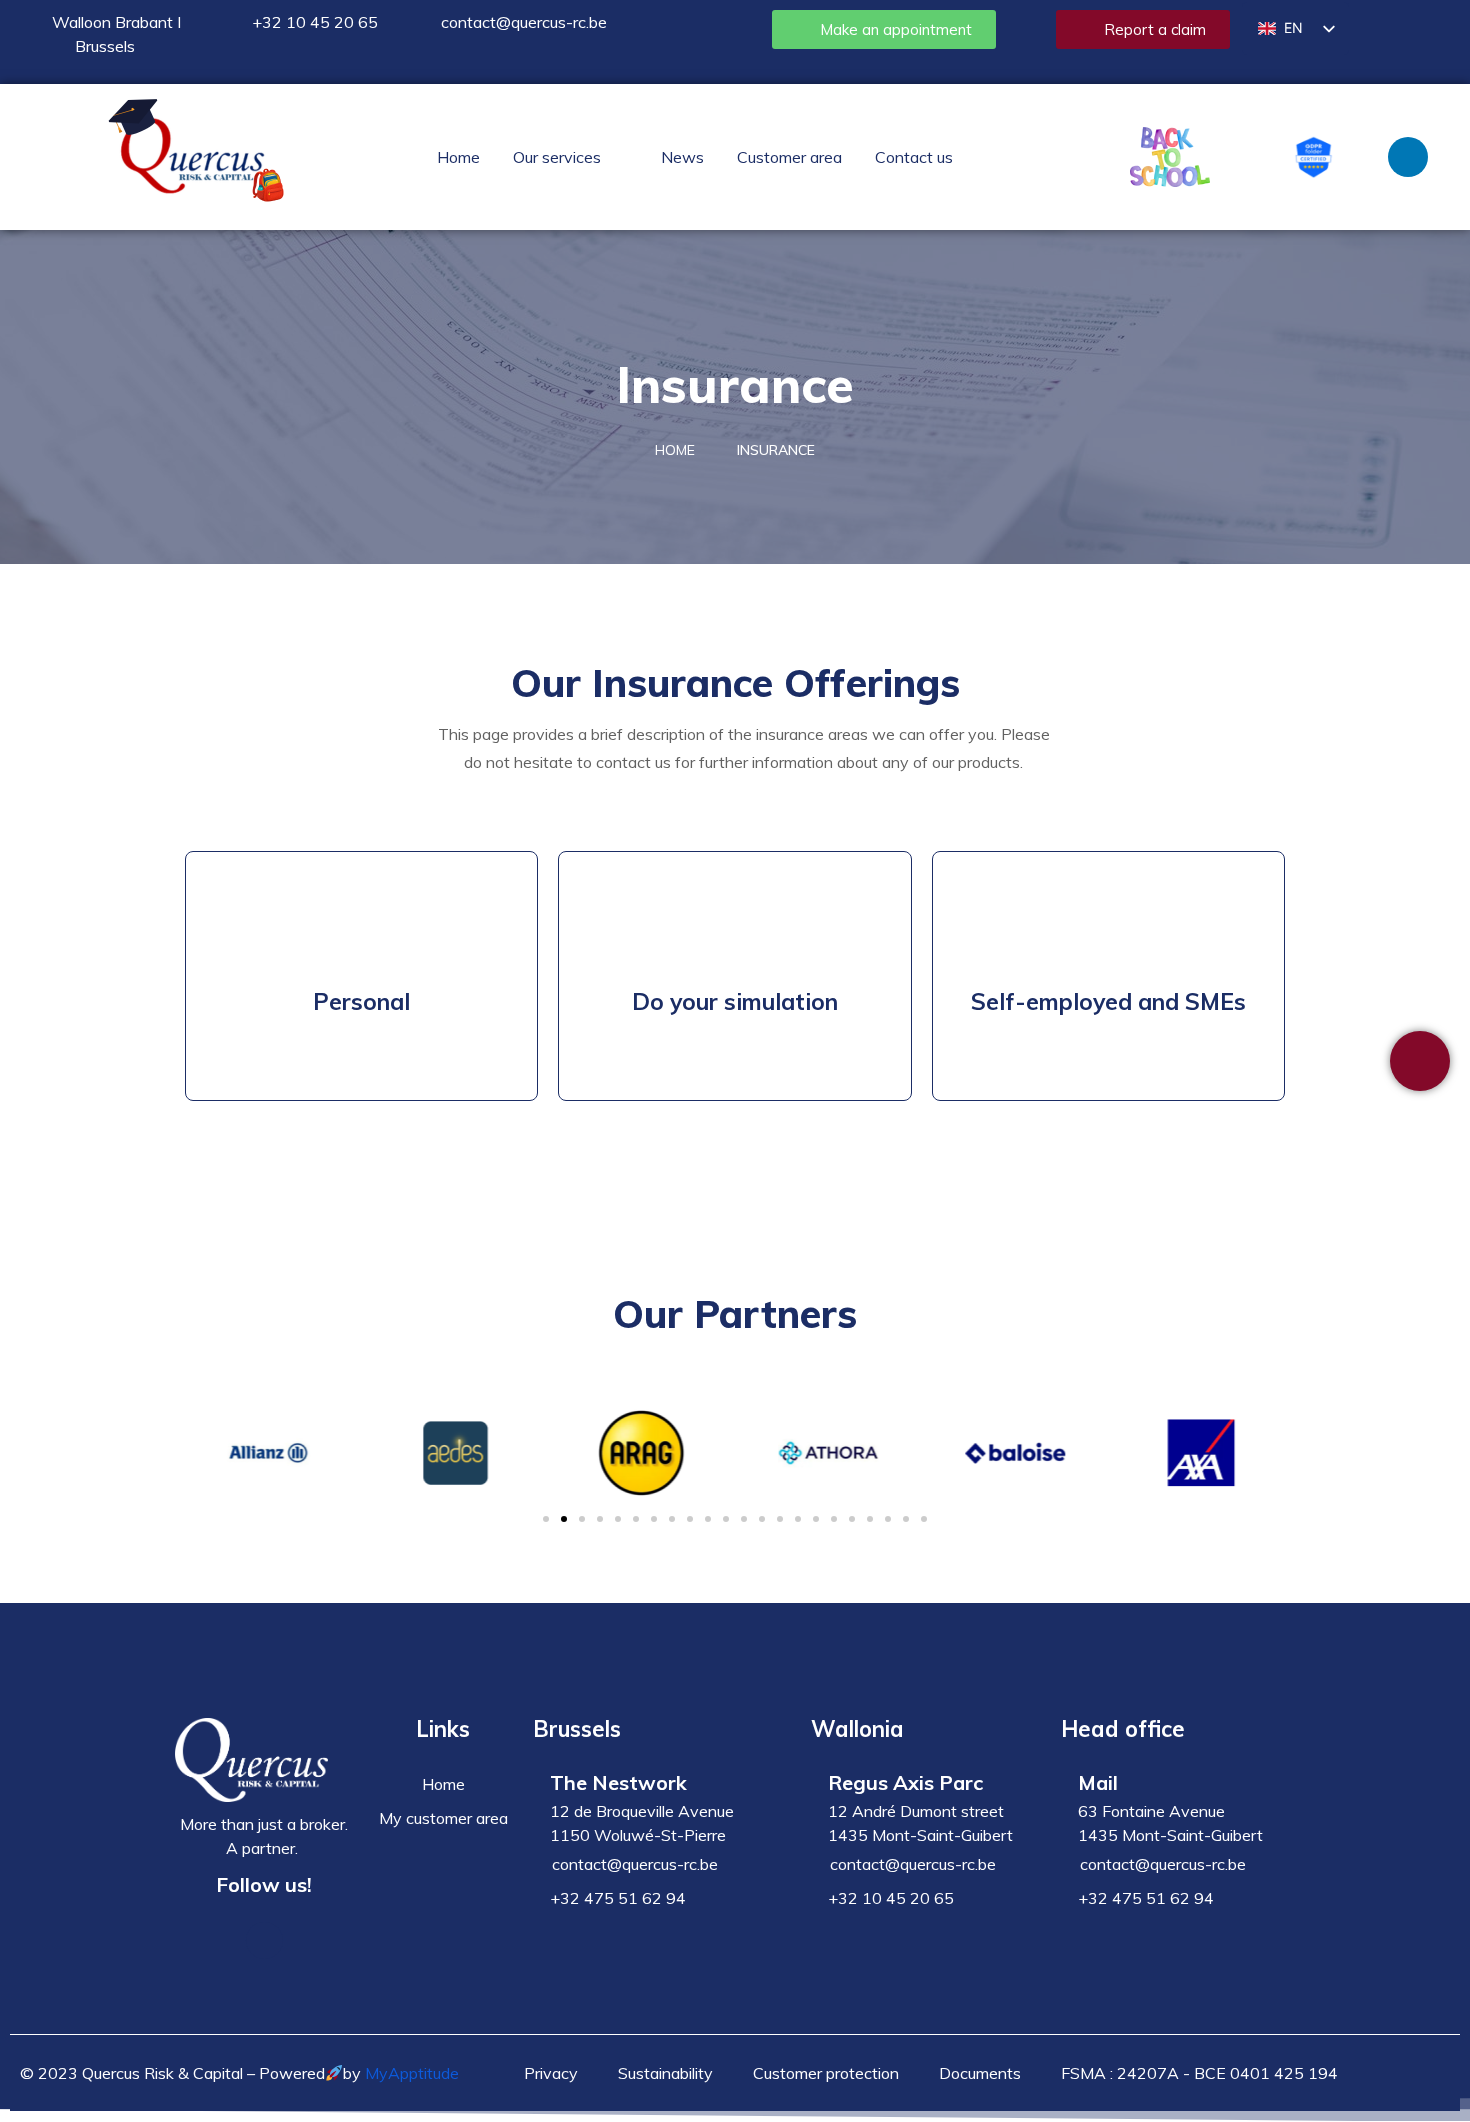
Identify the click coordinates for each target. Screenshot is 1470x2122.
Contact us (914, 157)
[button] (571, 157)
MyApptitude (412, 2073)
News (682, 157)
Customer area (789, 157)
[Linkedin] (1408, 157)
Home (458, 157)
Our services (557, 157)
